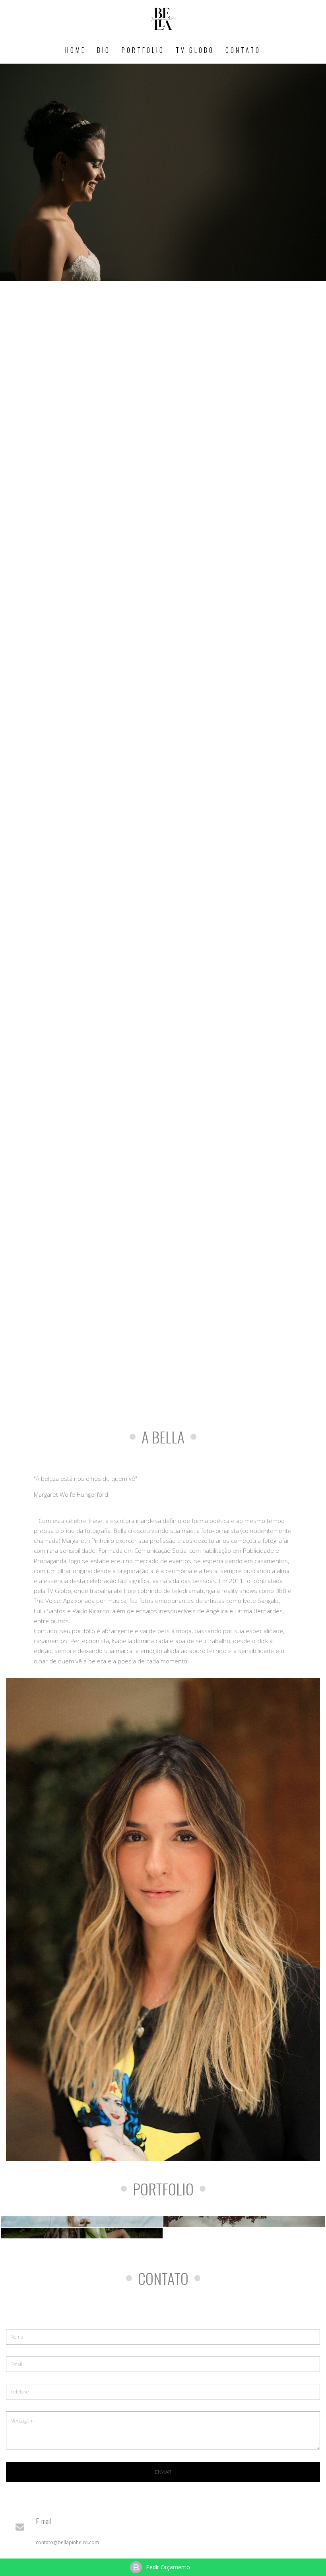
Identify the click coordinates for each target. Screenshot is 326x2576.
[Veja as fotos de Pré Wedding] (244, 2221)
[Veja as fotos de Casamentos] (82, 2221)
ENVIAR (163, 2472)
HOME (76, 50)
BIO (104, 50)
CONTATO (243, 50)
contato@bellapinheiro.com (67, 2542)
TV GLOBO (195, 50)
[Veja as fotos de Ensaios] (82, 2233)
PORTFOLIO (143, 50)
